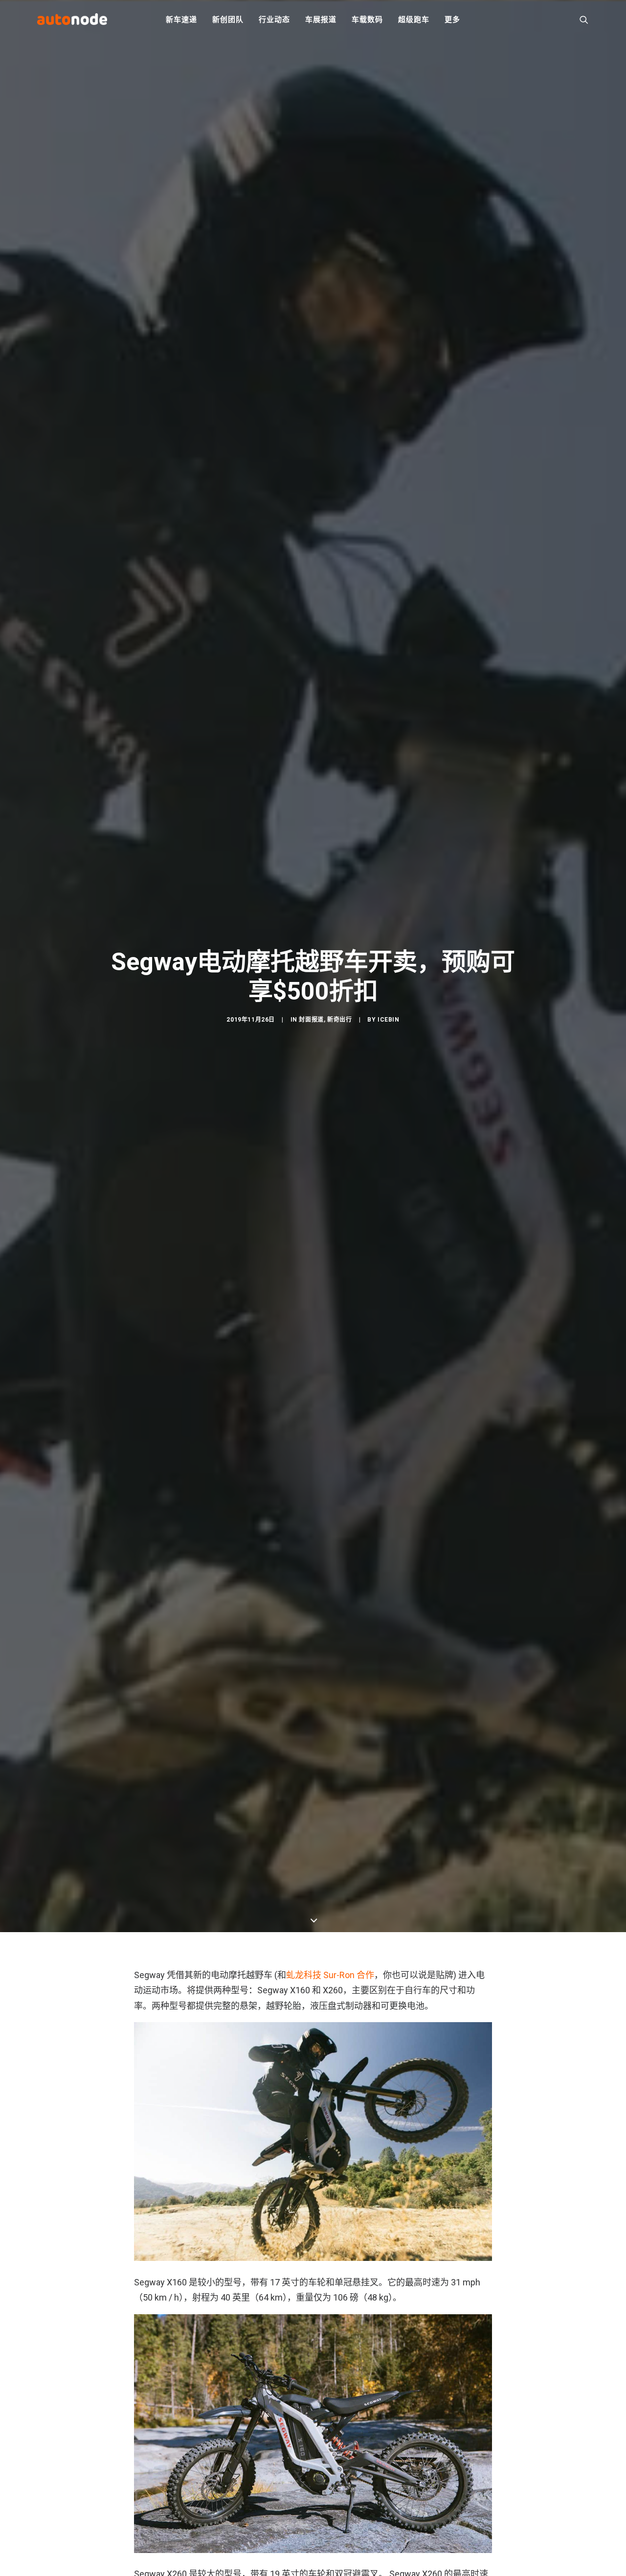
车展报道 (321, 20)
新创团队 (228, 20)
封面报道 (311, 1020)
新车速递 (181, 20)
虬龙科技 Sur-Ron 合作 (330, 1975)
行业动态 (274, 20)
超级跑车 (414, 20)
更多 (452, 20)
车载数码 (367, 20)
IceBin (389, 1020)
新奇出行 (339, 1020)
